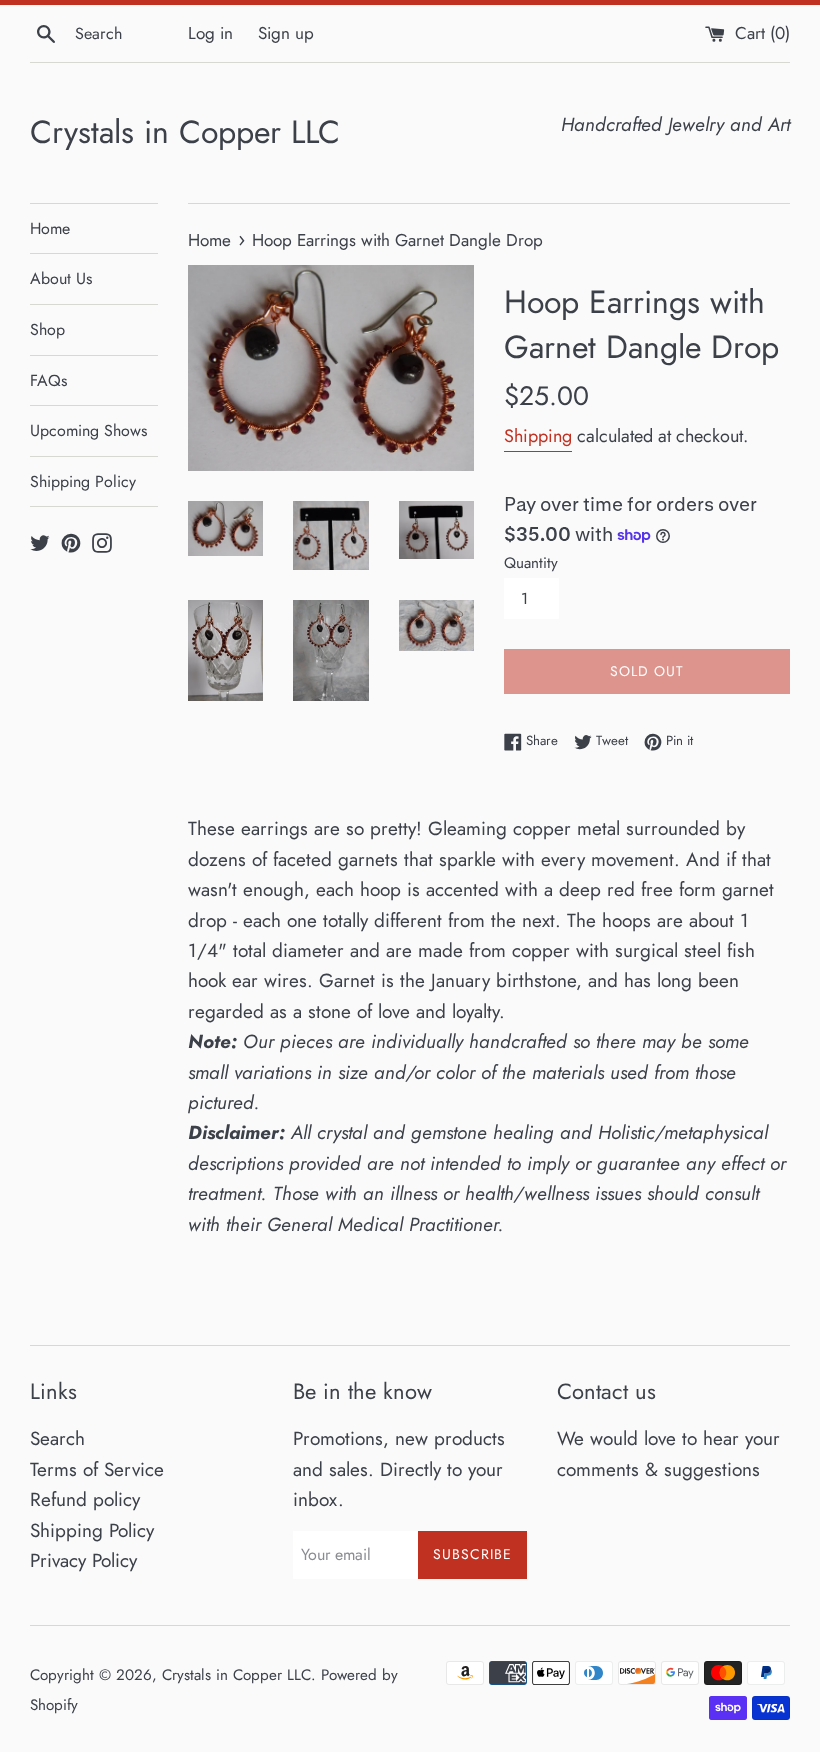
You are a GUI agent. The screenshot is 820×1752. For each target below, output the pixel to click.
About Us (61, 278)
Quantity (531, 563)
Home (50, 228)
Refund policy (85, 1499)
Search (57, 1438)
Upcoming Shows (88, 430)
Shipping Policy (83, 481)
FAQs (48, 380)
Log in (210, 33)
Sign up (286, 33)
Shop (47, 329)
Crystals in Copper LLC (185, 132)
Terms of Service (97, 1469)
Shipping (538, 436)
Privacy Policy (83, 1560)
